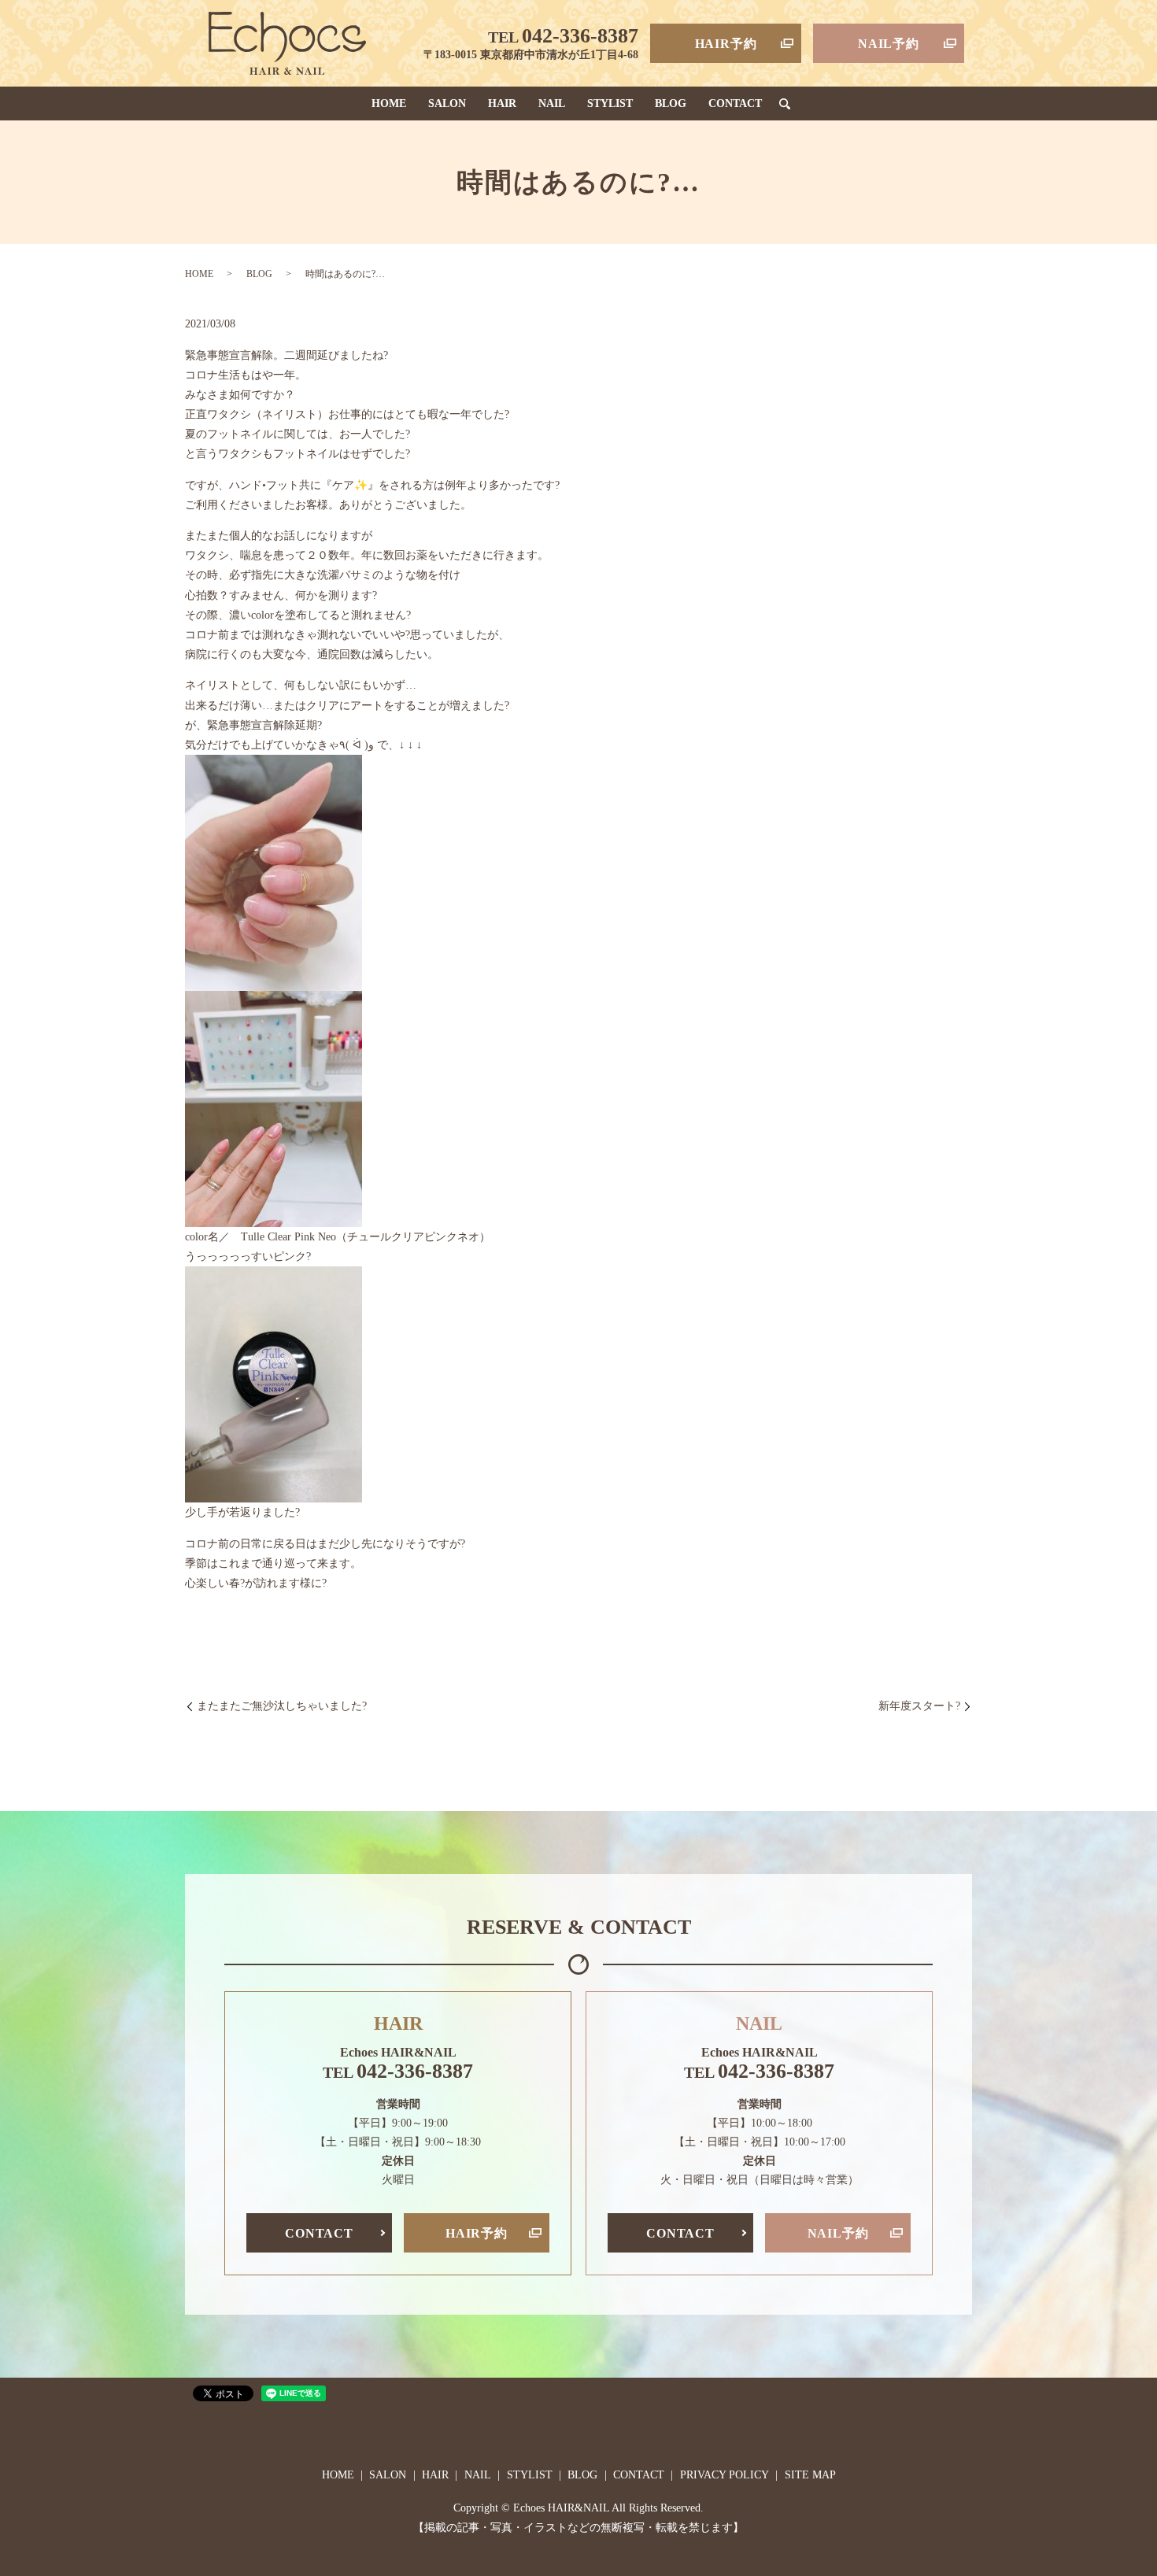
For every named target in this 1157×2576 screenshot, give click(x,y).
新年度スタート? (919, 1706)
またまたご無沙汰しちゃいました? (282, 1706)
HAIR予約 (726, 44)
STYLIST (610, 103)
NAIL (552, 103)
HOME (389, 103)
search (785, 104)
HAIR (502, 103)
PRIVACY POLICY (725, 2475)
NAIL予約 (889, 44)
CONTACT (735, 103)
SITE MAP (810, 2475)
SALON (447, 103)
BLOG (671, 103)
